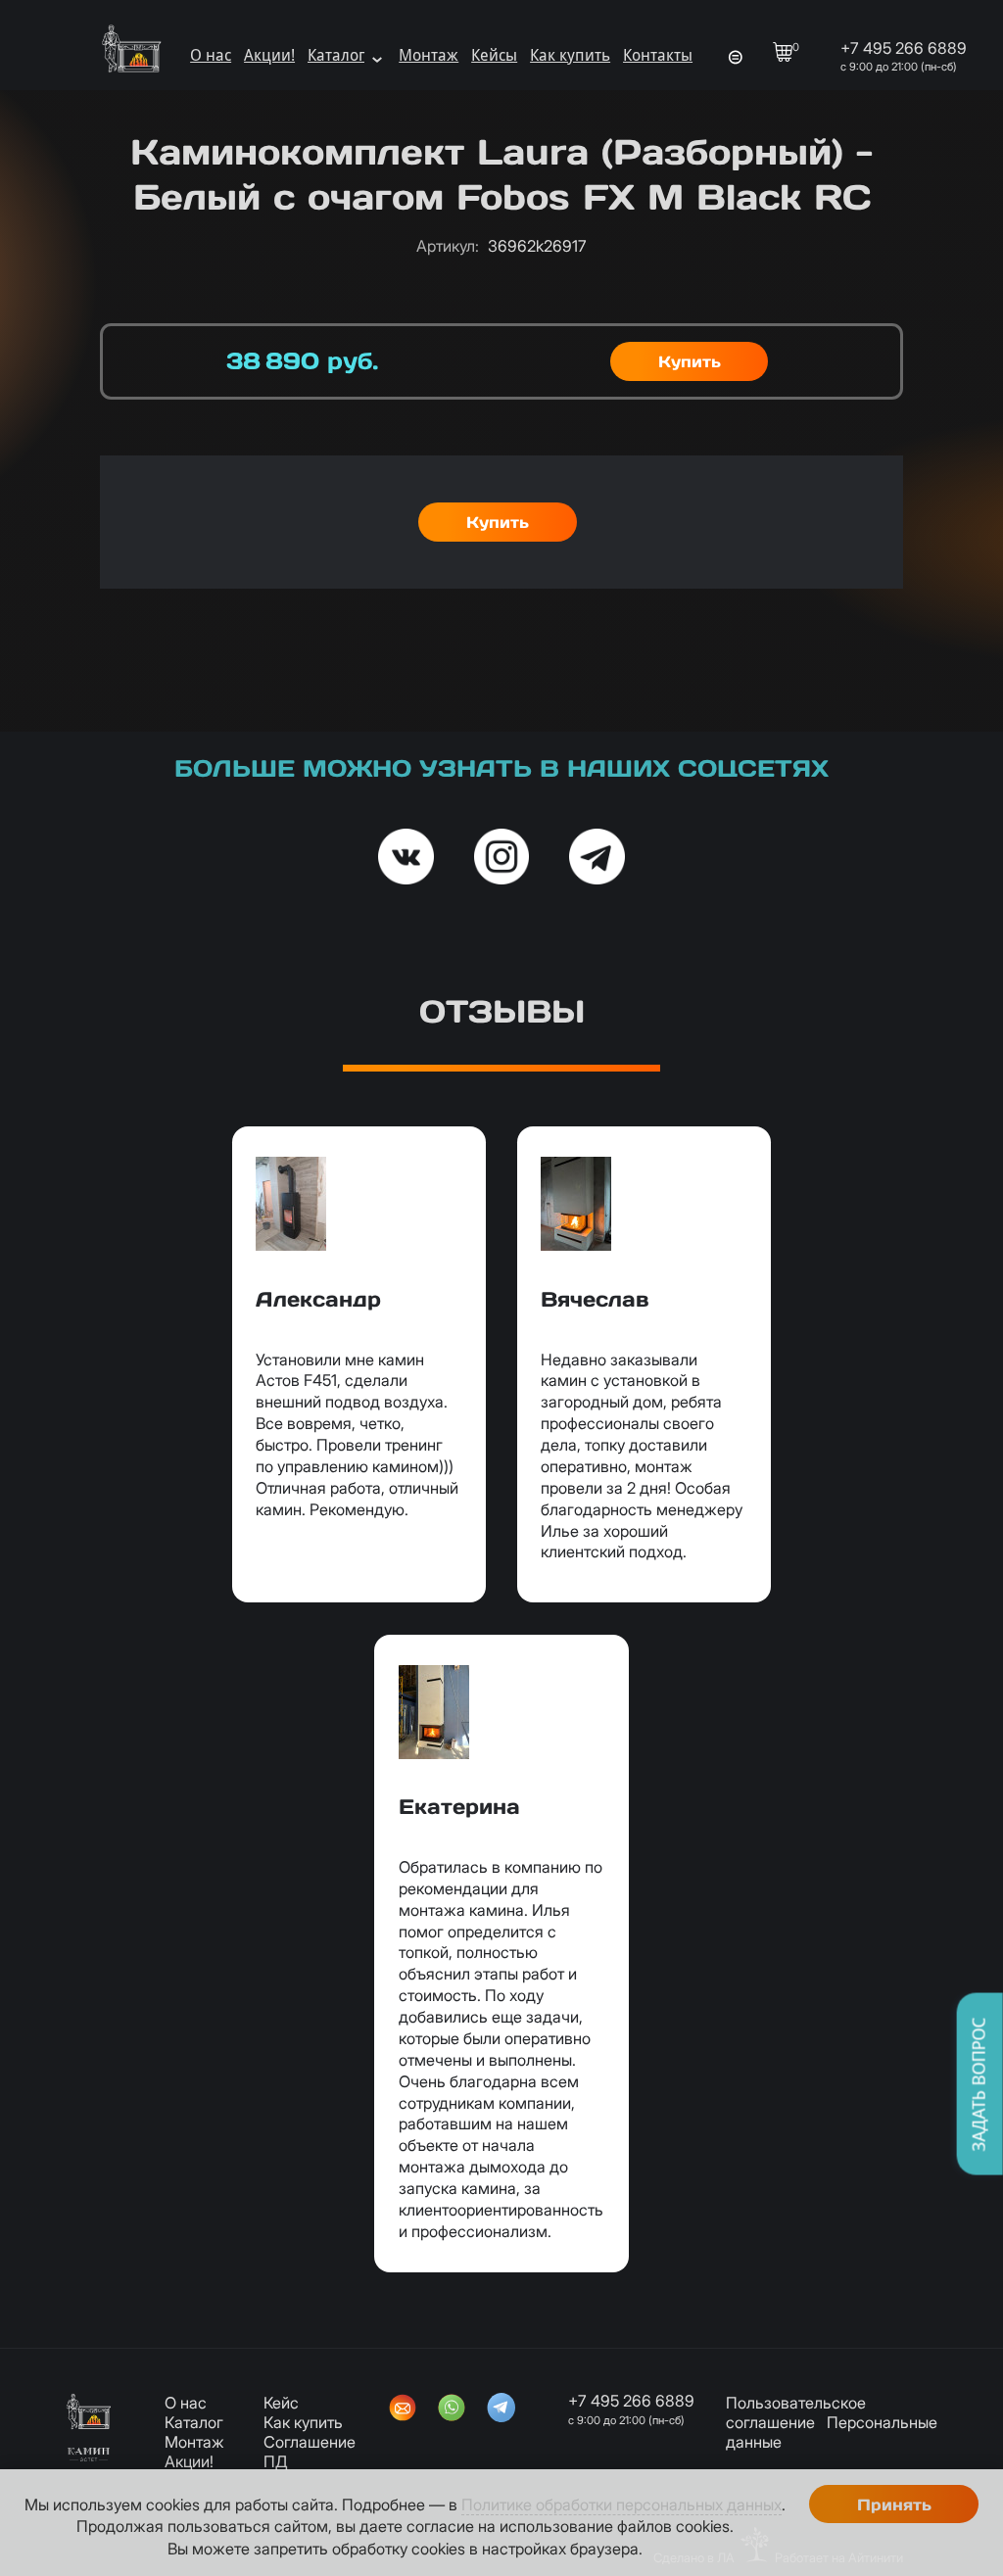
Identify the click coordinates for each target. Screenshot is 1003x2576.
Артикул (448, 246)
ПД (276, 2461)
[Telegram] (501, 2409)
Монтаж (429, 55)
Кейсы (494, 55)
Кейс (281, 2403)
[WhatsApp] (452, 2409)
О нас (211, 55)
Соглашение (310, 2442)
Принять (894, 2504)
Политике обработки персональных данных (621, 2504)
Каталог (336, 55)
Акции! (269, 55)
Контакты (658, 55)
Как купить (570, 55)
